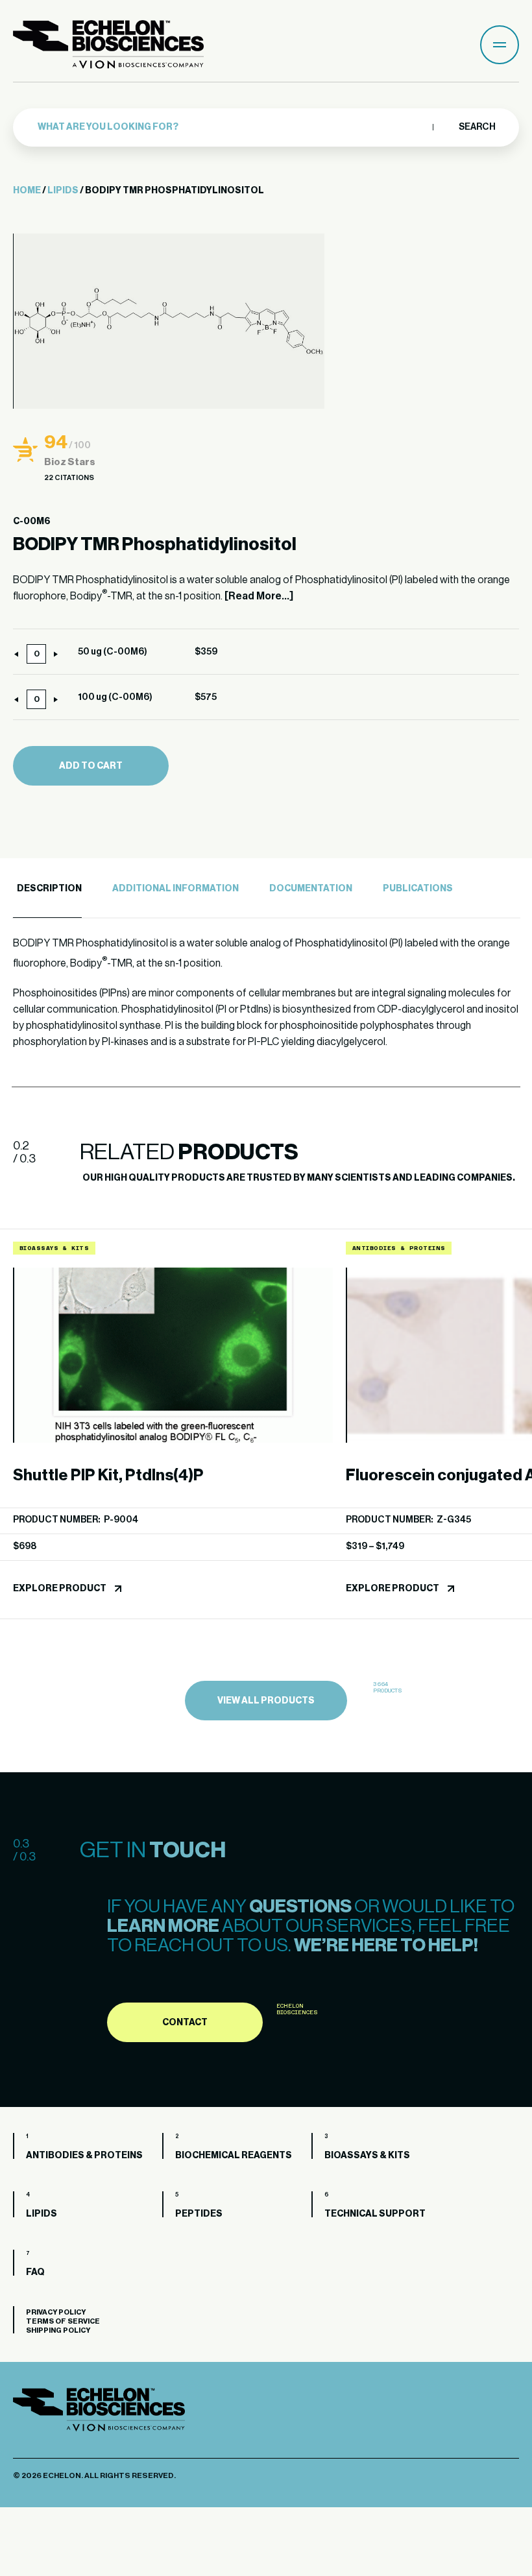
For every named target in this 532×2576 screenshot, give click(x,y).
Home (27, 191)
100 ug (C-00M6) (115, 697)
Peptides (199, 2214)
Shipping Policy (58, 2330)
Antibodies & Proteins (84, 2156)
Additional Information (175, 889)
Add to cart (91, 766)
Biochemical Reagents (234, 2156)
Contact (185, 2023)
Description (49, 889)
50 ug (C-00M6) (113, 652)
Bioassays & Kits (367, 2156)
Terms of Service (63, 2321)
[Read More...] (259, 596)
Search (477, 127)
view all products (266, 1701)
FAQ (35, 2272)
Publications (418, 889)
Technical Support (375, 2214)
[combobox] (232, 127)
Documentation (311, 889)
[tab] (47, 889)
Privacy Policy (56, 2312)
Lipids (63, 191)
